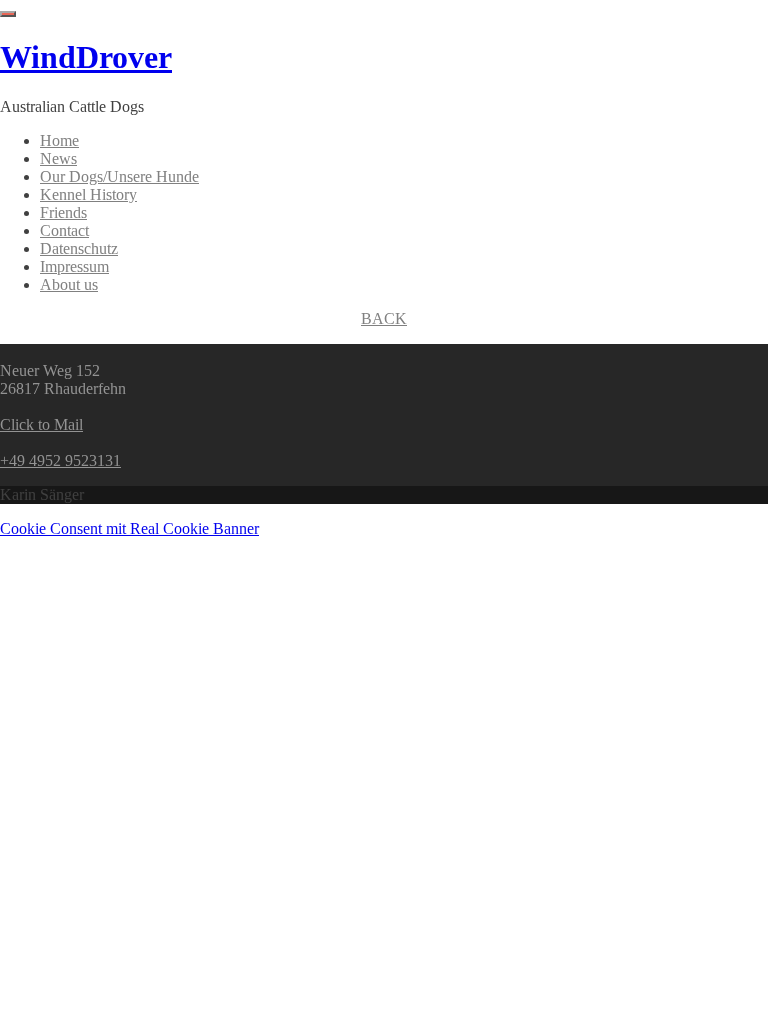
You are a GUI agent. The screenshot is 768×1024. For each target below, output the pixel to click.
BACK (384, 318)
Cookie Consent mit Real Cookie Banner (129, 528)
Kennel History (88, 194)
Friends (63, 212)
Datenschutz (79, 248)
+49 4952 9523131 (60, 460)
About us (69, 284)
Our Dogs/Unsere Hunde (119, 176)
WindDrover (86, 57)
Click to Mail (41, 424)
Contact (64, 230)
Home (59, 140)
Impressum (74, 266)
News (58, 158)
